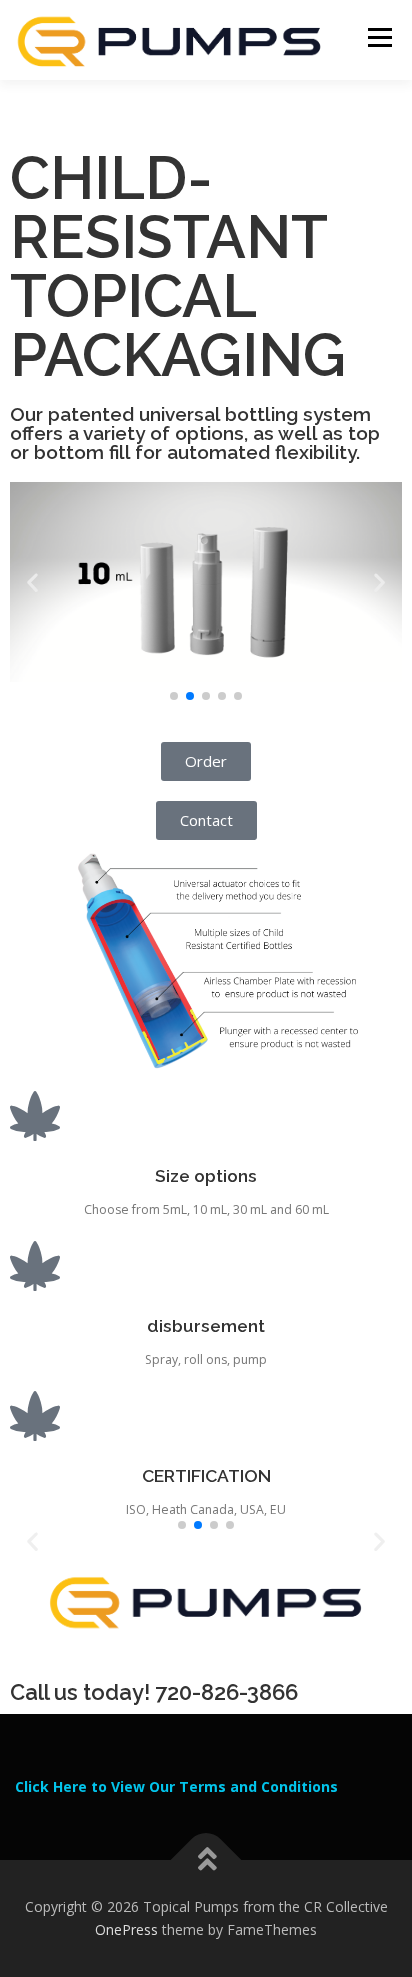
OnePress (126, 1929)
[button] (32, 582)
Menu (378, 37)
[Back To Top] (206, 1859)
